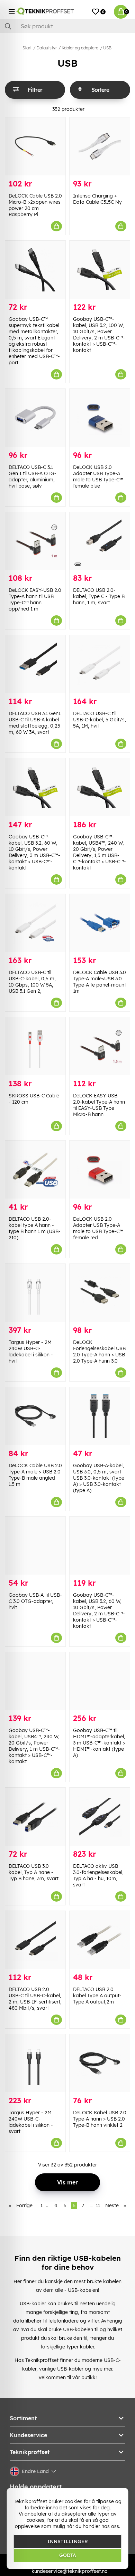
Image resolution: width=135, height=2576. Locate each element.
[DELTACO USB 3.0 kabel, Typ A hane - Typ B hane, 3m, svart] (35, 1817)
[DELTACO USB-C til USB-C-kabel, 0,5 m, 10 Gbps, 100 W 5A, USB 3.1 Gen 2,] (35, 923)
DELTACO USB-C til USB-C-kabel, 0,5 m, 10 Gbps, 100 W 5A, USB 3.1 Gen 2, (32, 982)
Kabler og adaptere (80, 48)
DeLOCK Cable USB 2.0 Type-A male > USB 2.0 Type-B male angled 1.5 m (35, 1475)
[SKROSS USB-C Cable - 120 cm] (35, 1046)
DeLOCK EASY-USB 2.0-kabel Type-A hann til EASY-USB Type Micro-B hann (99, 1105)
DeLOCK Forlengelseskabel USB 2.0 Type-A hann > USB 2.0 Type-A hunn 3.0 (99, 1352)
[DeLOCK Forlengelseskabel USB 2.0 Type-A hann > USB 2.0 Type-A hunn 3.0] (100, 1293)
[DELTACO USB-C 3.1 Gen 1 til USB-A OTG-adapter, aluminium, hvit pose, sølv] (35, 418)
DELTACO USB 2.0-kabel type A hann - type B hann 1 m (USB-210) (35, 1228)
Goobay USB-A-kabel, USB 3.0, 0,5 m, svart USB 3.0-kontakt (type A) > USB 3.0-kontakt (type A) (99, 1478)
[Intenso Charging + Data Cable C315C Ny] (100, 146)
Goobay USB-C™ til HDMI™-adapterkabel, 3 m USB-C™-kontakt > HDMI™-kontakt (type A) (99, 1743)
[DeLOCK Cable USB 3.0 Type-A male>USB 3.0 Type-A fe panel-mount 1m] (100, 923)
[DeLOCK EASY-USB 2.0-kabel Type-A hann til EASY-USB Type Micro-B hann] (100, 1046)
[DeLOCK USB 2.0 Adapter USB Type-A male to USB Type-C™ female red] (100, 1170)
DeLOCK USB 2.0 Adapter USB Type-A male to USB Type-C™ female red (98, 1228)
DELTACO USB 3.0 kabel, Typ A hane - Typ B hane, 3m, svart (34, 1872)
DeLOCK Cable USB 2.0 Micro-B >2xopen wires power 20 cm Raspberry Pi (35, 205)
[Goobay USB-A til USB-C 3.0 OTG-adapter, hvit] (35, 1546)
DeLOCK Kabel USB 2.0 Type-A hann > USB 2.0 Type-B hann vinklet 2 (100, 2119)
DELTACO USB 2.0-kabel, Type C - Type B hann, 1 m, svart (99, 596)
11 (98, 2205)
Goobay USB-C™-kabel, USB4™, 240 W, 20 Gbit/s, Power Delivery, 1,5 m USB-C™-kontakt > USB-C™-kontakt (100, 852)
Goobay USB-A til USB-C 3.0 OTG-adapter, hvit (35, 1601)
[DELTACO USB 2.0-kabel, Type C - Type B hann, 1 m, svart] (100, 541)
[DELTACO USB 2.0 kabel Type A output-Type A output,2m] (100, 1940)
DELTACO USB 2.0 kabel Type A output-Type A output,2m (97, 1996)
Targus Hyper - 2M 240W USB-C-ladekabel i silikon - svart (31, 2122)
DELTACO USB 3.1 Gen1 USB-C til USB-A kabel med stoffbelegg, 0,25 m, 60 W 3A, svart (35, 723)
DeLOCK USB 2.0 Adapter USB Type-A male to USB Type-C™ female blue (98, 477)
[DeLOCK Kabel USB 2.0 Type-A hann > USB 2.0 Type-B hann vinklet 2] (100, 2063)
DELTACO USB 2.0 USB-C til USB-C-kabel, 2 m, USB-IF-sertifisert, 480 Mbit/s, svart (35, 1999)
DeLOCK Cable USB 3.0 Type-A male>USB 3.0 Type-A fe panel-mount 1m (100, 982)
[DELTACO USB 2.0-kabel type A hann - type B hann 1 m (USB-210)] (35, 1170)
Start (27, 48)
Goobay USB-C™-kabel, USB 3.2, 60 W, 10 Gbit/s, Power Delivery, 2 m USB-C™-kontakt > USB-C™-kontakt (99, 1611)
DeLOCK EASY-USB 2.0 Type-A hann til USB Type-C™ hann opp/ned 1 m (35, 599)
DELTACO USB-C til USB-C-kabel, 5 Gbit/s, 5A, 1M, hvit (100, 720)
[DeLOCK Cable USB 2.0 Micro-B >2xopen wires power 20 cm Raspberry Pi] (35, 146)
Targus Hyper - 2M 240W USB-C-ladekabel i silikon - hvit (31, 1352)
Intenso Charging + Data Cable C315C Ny (97, 199)
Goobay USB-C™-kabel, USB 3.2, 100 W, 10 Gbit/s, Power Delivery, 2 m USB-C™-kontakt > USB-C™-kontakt (99, 335)
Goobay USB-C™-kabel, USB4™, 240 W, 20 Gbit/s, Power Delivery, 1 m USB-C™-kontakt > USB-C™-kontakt (34, 1746)
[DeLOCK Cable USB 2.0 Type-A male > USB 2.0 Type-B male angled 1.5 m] (35, 1416)
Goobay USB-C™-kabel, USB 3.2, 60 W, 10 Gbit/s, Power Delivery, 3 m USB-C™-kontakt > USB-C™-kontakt (34, 852)
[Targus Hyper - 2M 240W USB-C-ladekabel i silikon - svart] (35, 2063)
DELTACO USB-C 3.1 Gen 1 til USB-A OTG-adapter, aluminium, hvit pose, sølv (33, 477)
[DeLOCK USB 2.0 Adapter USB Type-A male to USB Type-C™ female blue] (100, 418)
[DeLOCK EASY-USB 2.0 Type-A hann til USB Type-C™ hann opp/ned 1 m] (35, 541)
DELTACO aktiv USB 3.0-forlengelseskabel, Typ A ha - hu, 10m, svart (98, 1875)
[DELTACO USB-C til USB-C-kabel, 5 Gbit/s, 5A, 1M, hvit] (100, 664)
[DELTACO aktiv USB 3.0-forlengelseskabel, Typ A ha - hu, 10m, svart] (100, 1817)
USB (107, 48)
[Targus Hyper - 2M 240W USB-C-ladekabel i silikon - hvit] (35, 1293)
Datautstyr (47, 48)
